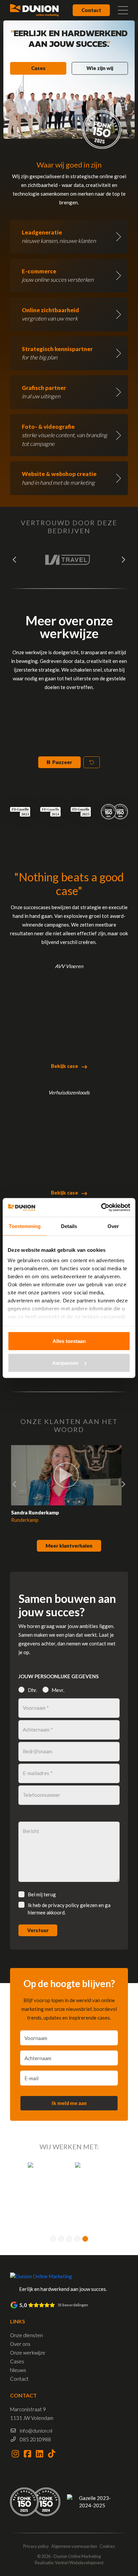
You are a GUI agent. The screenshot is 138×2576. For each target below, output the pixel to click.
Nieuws (18, 2370)
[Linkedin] (40, 2453)
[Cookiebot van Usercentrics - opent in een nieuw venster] (101, 1208)
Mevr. (58, 1690)
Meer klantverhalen (69, 1546)
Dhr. (32, 1690)
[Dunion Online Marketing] (34, 10)
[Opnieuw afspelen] (92, 762)
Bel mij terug (42, 1894)
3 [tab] (69, 2239)
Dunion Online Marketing (77, 2556)
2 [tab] (61, 2239)
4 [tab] (77, 2239)
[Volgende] (123, 560)
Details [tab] (69, 1226)
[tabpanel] (36, 2187)
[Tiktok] (52, 2453)
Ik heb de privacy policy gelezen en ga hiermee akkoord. (69, 1909)
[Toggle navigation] (123, 10)
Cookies (107, 2546)
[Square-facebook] (27, 2453)
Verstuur (38, 1930)
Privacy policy (36, 2546)
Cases (38, 68)
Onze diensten (26, 2335)
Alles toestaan (69, 1341)
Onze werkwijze (28, 2353)
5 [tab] (85, 2239)
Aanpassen (65, 1363)
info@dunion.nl (36, 2431)
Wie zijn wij (100, 68)
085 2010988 (35, 2439)
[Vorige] (15, 560)
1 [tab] (53, 2239)
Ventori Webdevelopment (79, 2563)
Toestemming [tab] (25, 1226)
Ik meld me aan (69, 2103)
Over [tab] (113, 1226)
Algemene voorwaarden (74, 2546)
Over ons (20, 2344)
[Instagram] (15, 2453)
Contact (91, 10)
